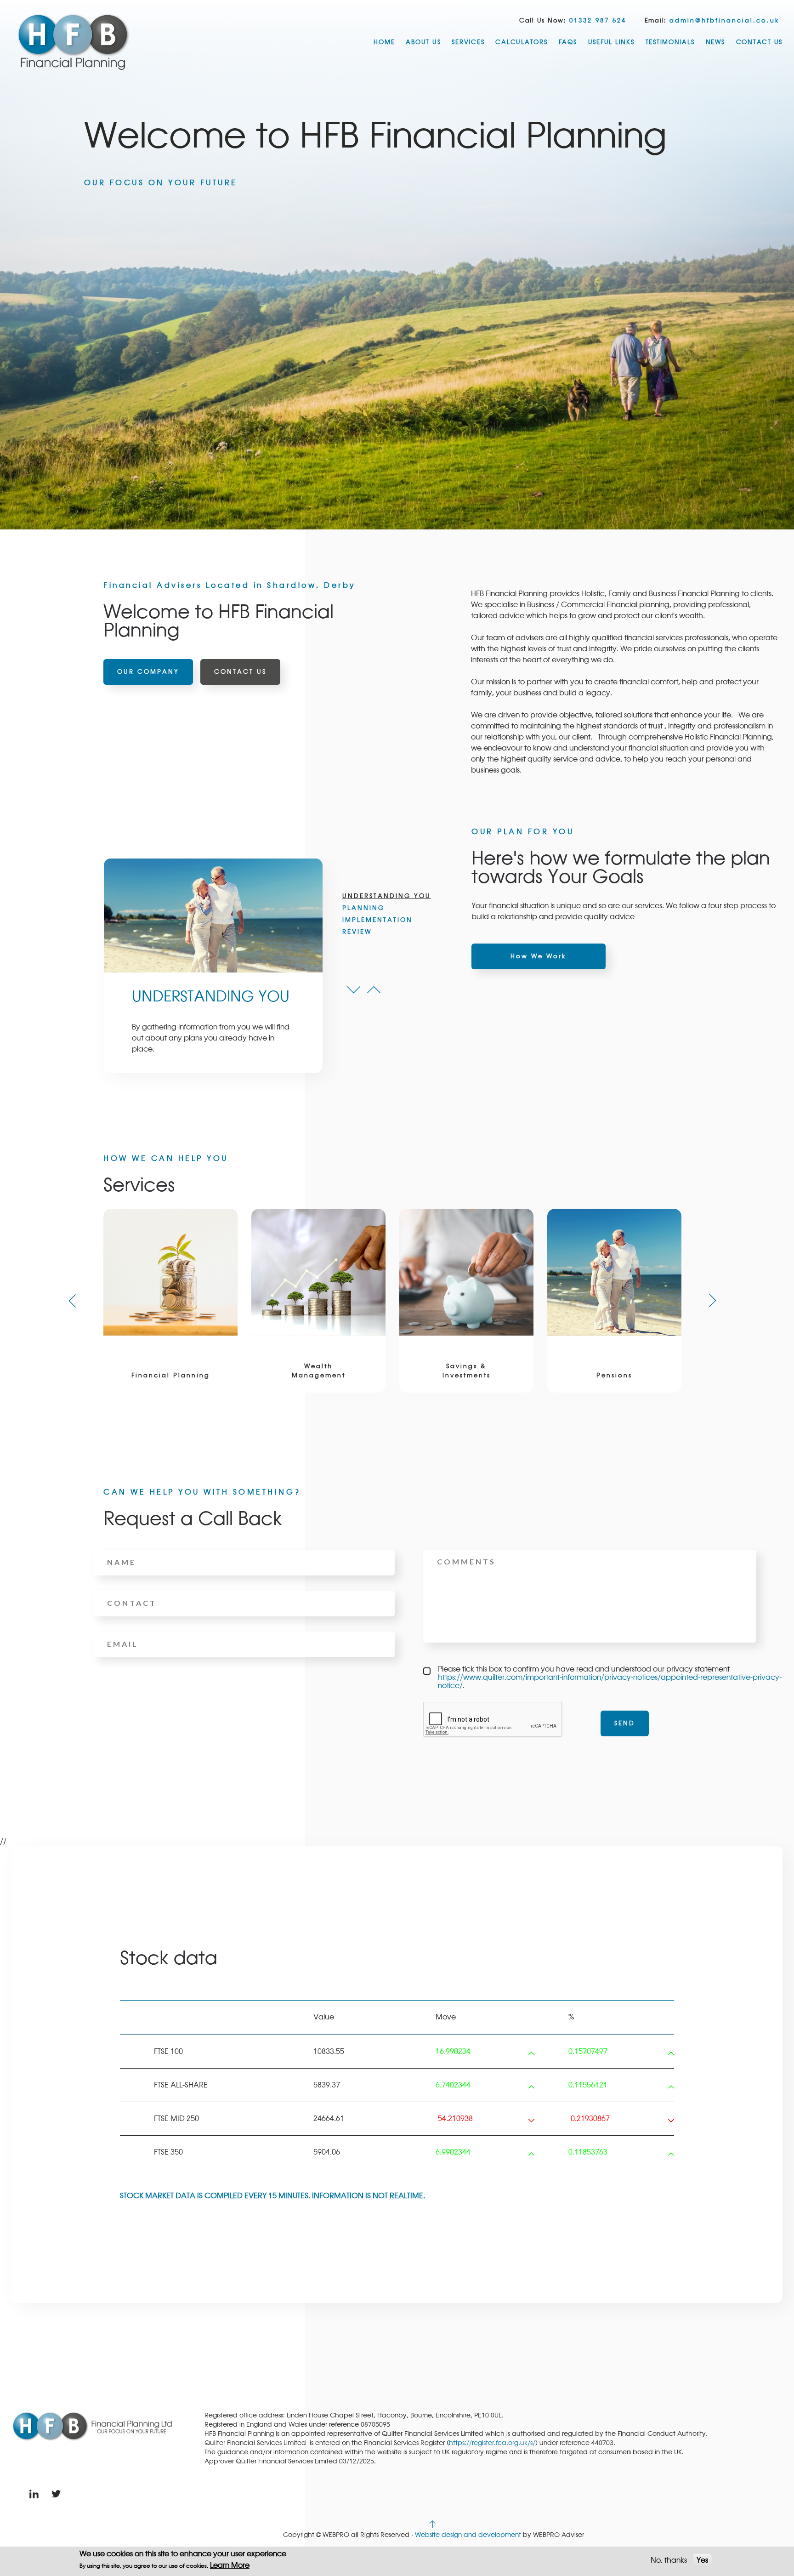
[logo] (74, 41)
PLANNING (363, 908)
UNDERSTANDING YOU (387, 896)
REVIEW (357, 932)
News (715, 42)
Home (384, 42)
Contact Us (760, 42)
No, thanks (669, 2560)
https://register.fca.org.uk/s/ (492, 2443)
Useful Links (611, 42)
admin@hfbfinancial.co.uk (725, 21)
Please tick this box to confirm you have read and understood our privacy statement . (610, 1678)
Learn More (230, 2565)
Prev (354, 990)
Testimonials (670, 42)
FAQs (568, 42)
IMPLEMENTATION (377, 920)
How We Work (539, 956)
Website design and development (468, 2535)
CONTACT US (240, 672)
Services (468, 42)
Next (374, 990)
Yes (702, 2560)
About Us (423, 42)
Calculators (521, 42)
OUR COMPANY (148, 672)
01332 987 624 (598, 21)
